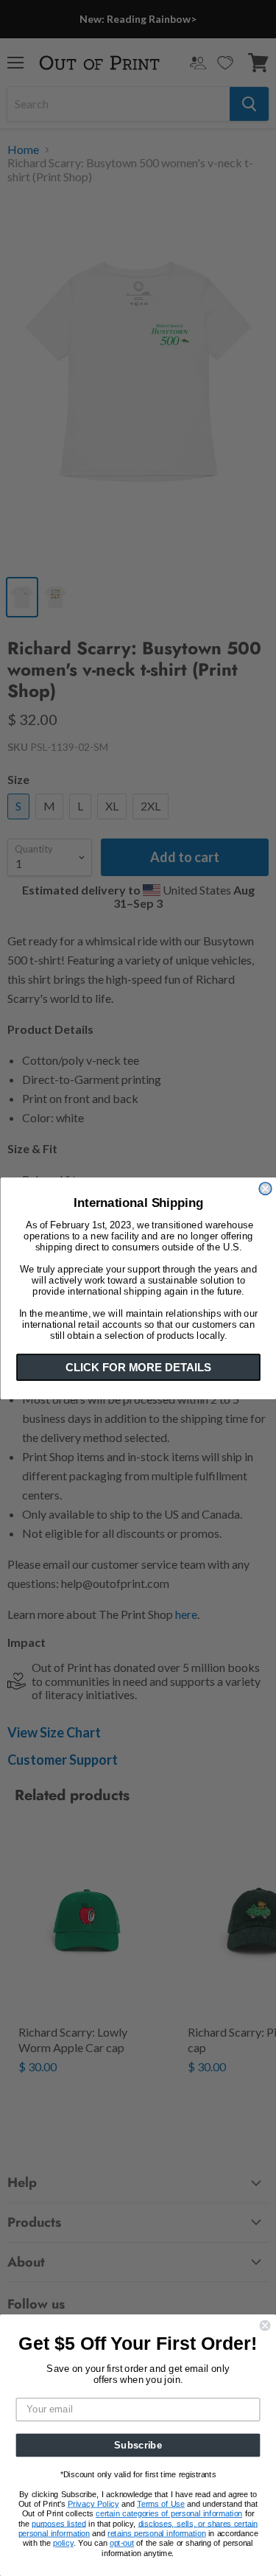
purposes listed (59, 2524)
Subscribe (138, 2445)
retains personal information (156, 2534)
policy (63, 2543)
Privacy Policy (93, 2504)
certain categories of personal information (169, 2514)
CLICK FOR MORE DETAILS (138, 1367)
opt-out (122, 2543)
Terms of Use (161, 2504)
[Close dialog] (265, 1188)
